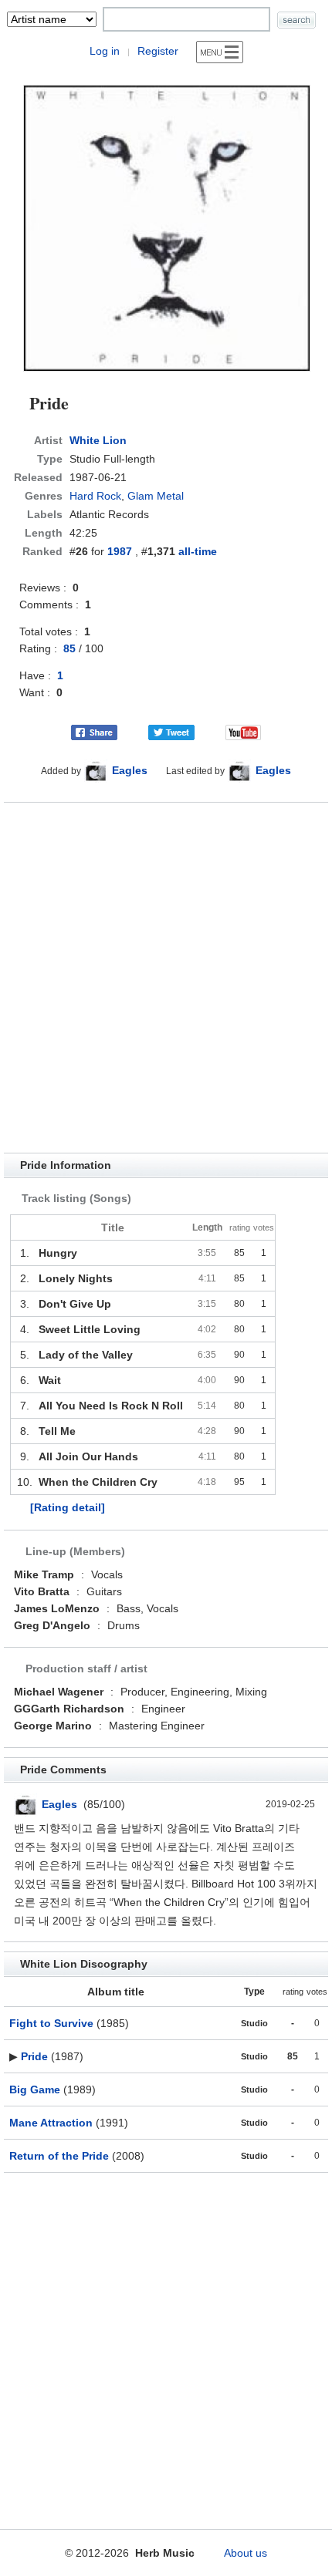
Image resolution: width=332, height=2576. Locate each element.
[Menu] (220, 52)
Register (158, 51)
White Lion (98, 440)
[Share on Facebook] (94, 732)
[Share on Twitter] (171, 732)
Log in (105, 51)
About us (246, 2553)
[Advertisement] (166, 978)
